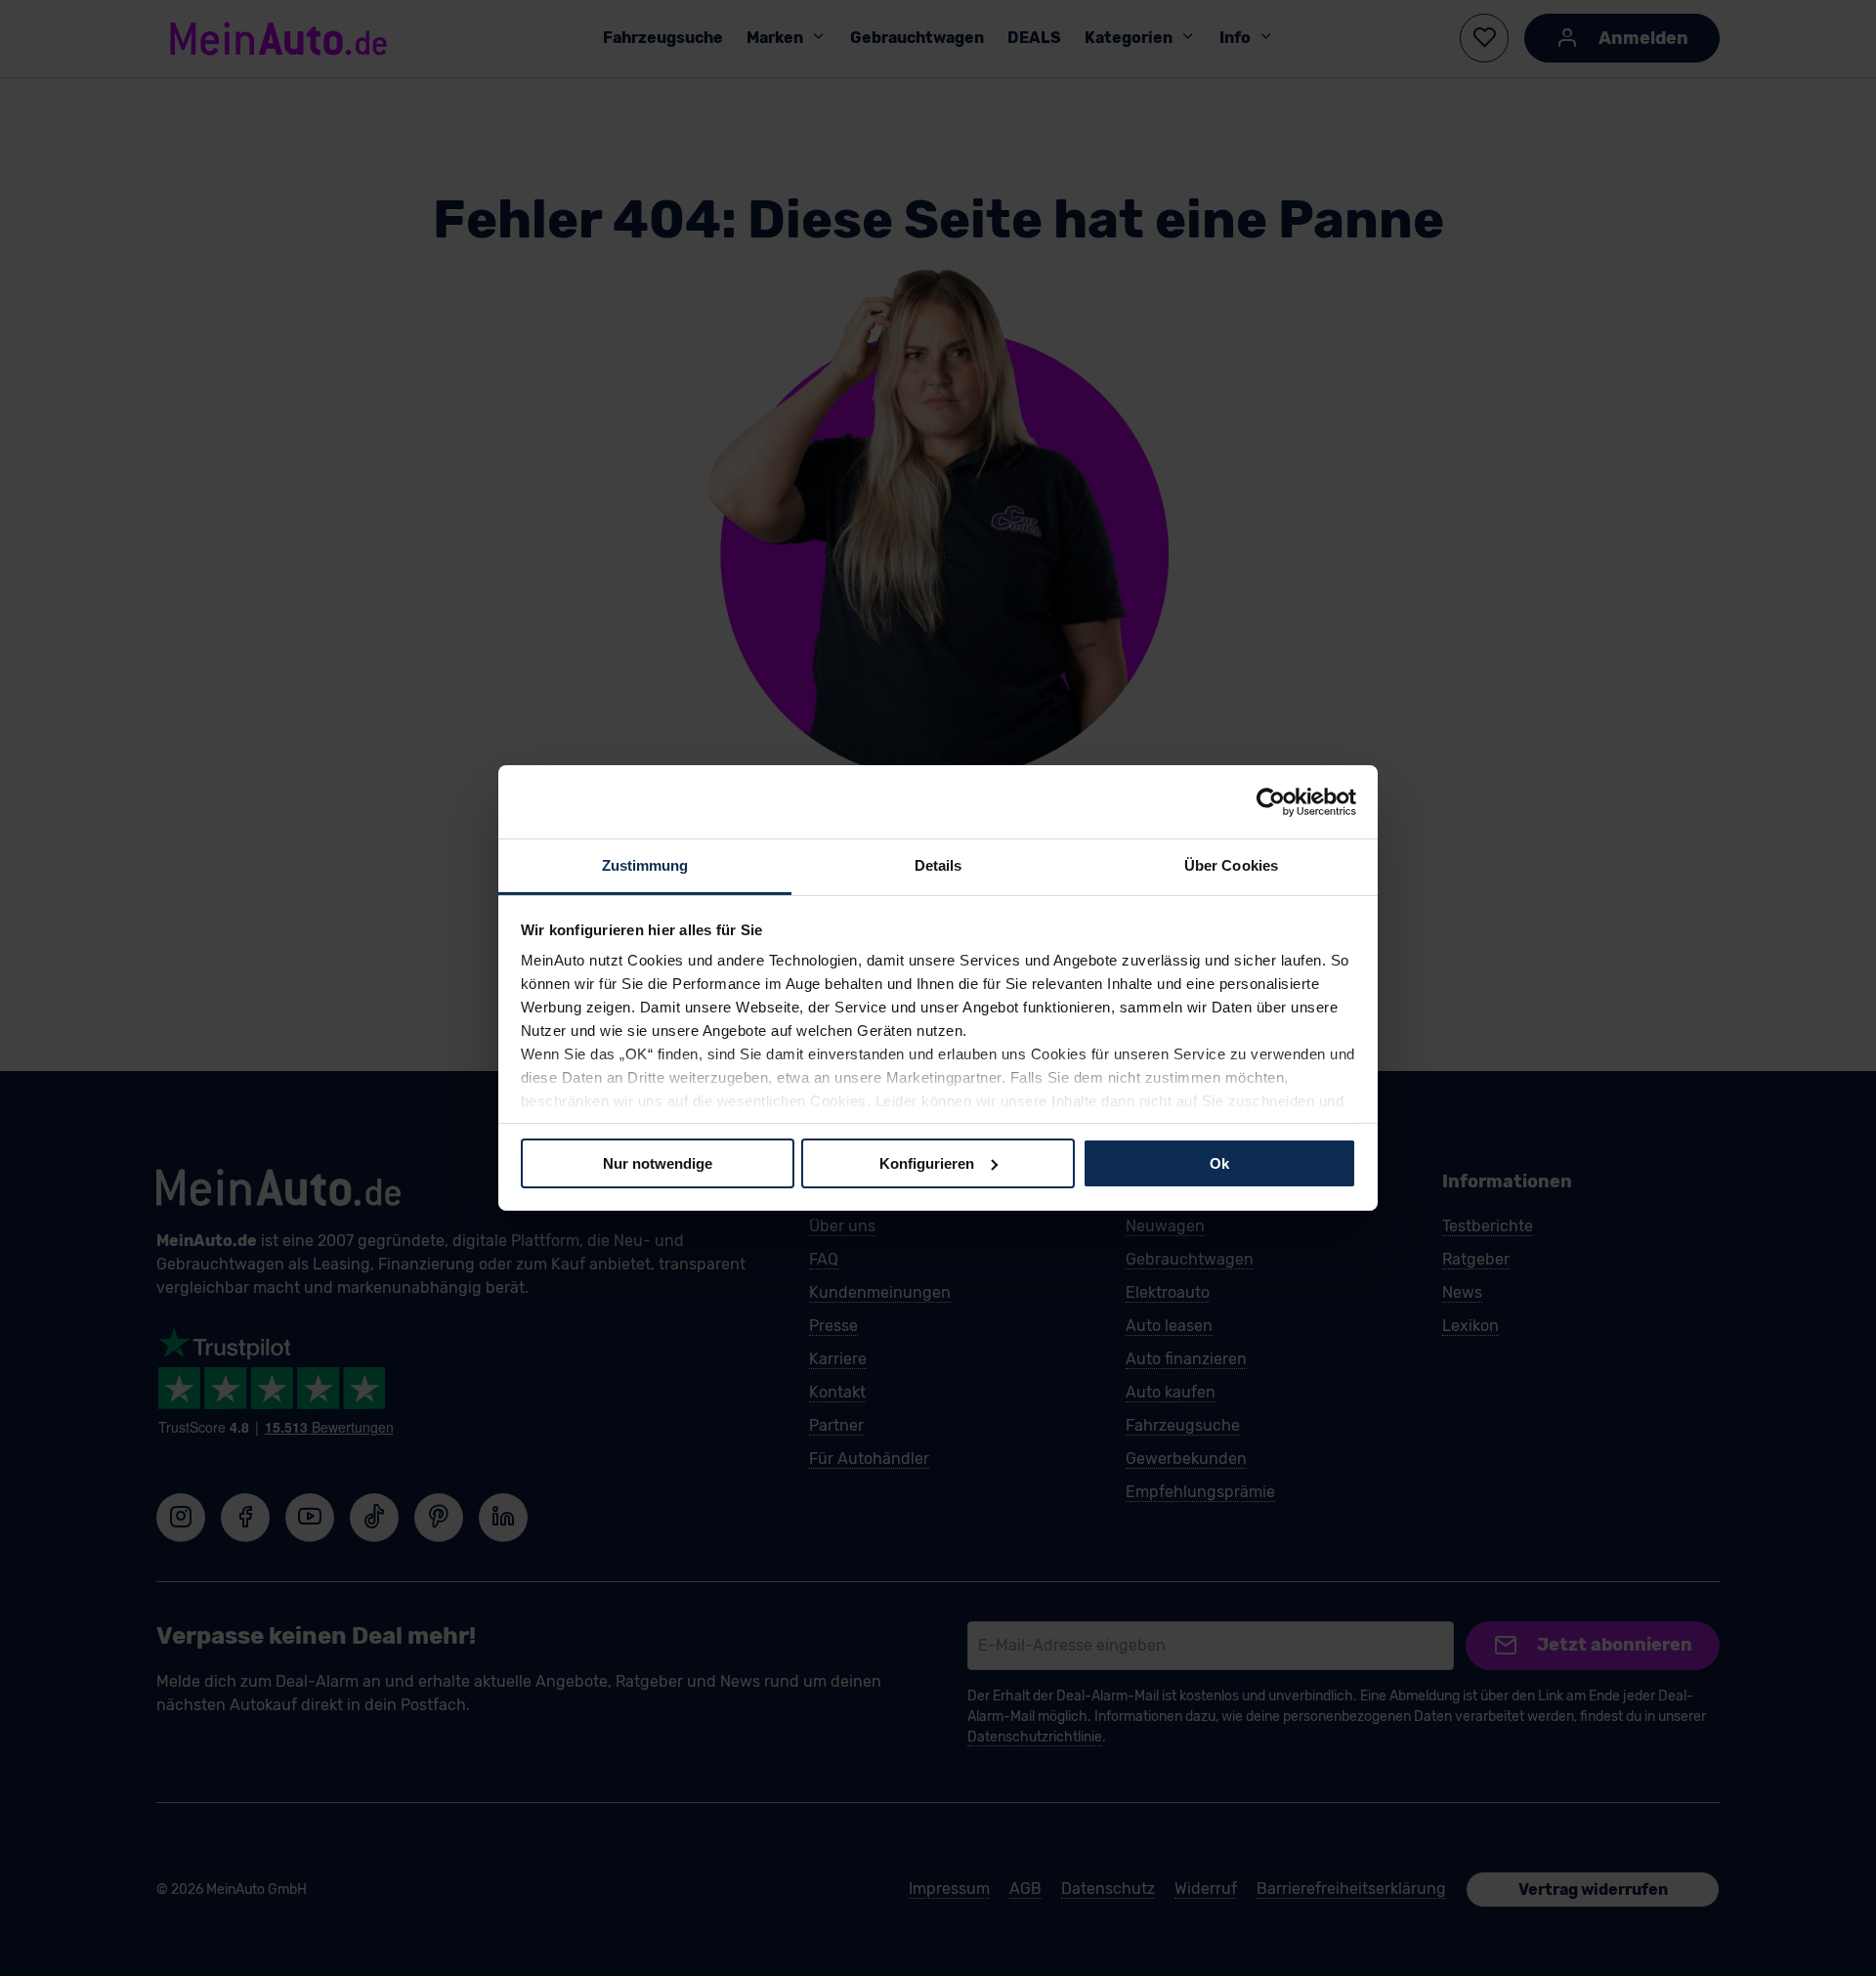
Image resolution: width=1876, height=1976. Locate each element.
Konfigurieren (927, 1162)
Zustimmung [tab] (645, 865)
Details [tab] (938, 865)
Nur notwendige (658, 1162)
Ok (1219, 1162)
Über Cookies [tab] (1231, 865)
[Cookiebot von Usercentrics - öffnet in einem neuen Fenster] (1271, 801)
